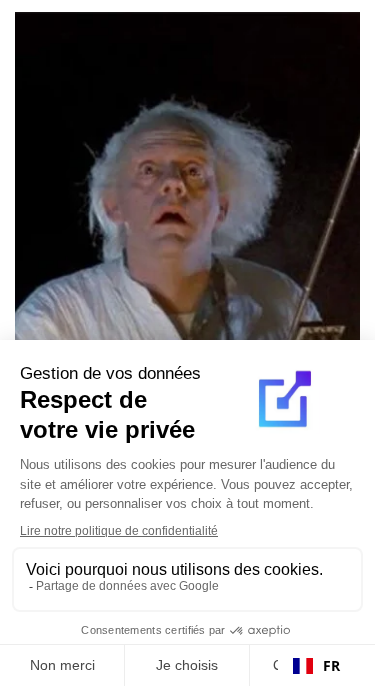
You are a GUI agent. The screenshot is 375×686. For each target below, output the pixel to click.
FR (331, 665)
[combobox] (316, 666)
